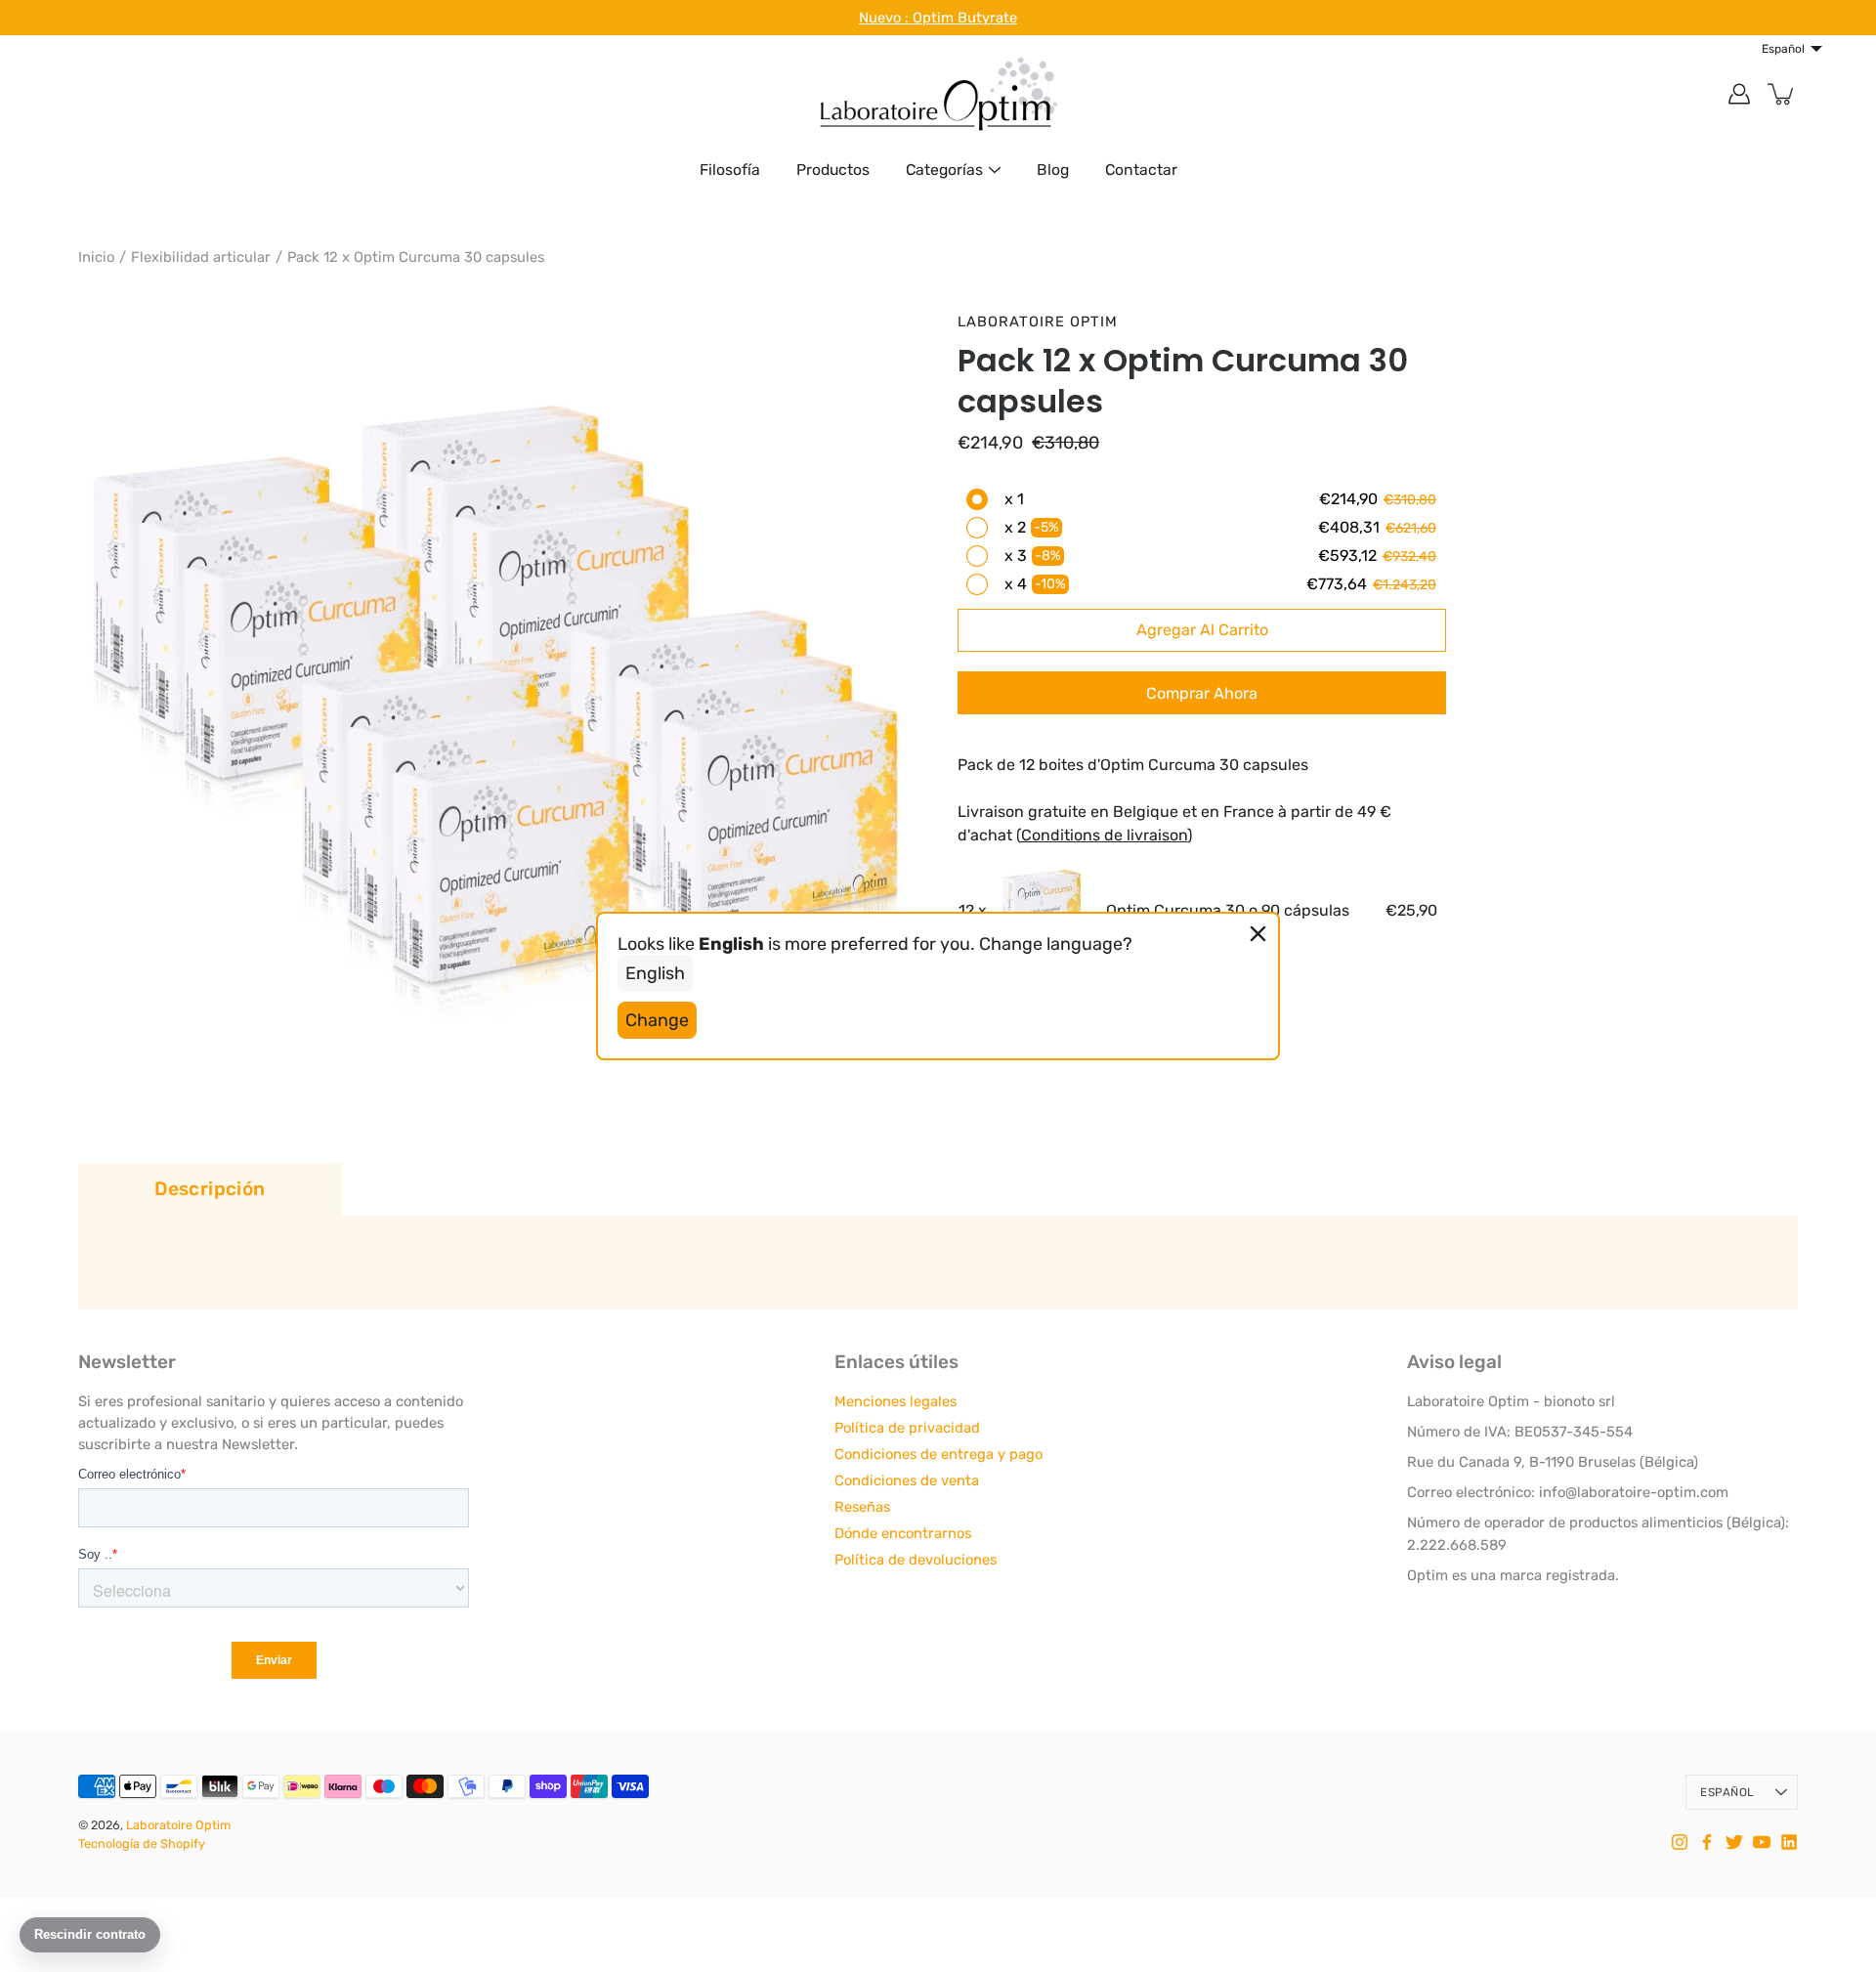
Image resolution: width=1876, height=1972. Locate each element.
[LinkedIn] (1789, 1842)
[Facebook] (1707, 1842)
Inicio (96, 257)
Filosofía (730, 170)
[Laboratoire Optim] (938, 94)
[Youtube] (1762, 1842)
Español (1727, 1792)
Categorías (944, 170)
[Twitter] (1734, 1842)
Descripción (210, 1189)
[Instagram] (1680, 1842)
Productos (833, 170)
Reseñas (862, 1507)
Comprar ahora (1202, 693)
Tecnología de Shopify (142, 1843)
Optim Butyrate (965, 18)
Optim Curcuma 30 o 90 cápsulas (1228, 910)
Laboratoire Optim (178, 1825)
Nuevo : (886, 18)
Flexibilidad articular (201, 257)
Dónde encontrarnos (903, 1533)
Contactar (1141, 170)
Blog (1053, 170)
